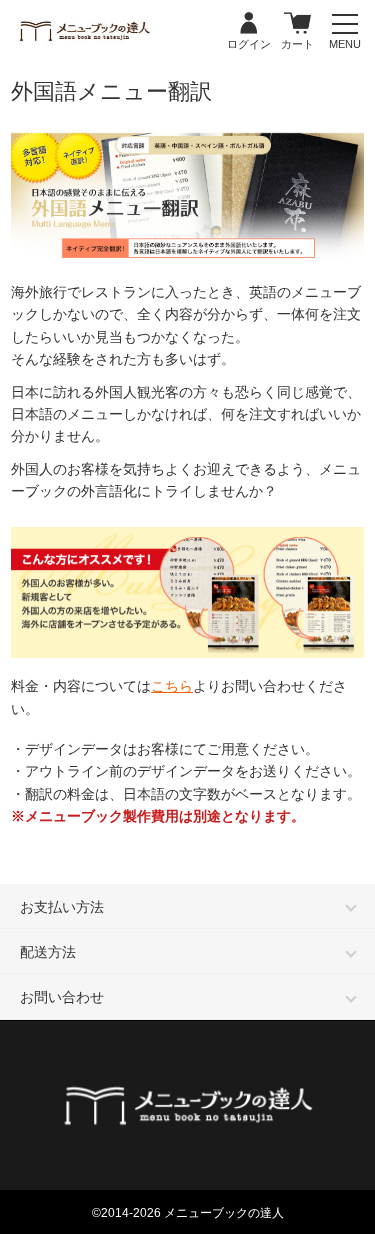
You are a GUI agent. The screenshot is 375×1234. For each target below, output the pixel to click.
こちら (172, 686)
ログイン (249, 24)
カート (297, 24)
